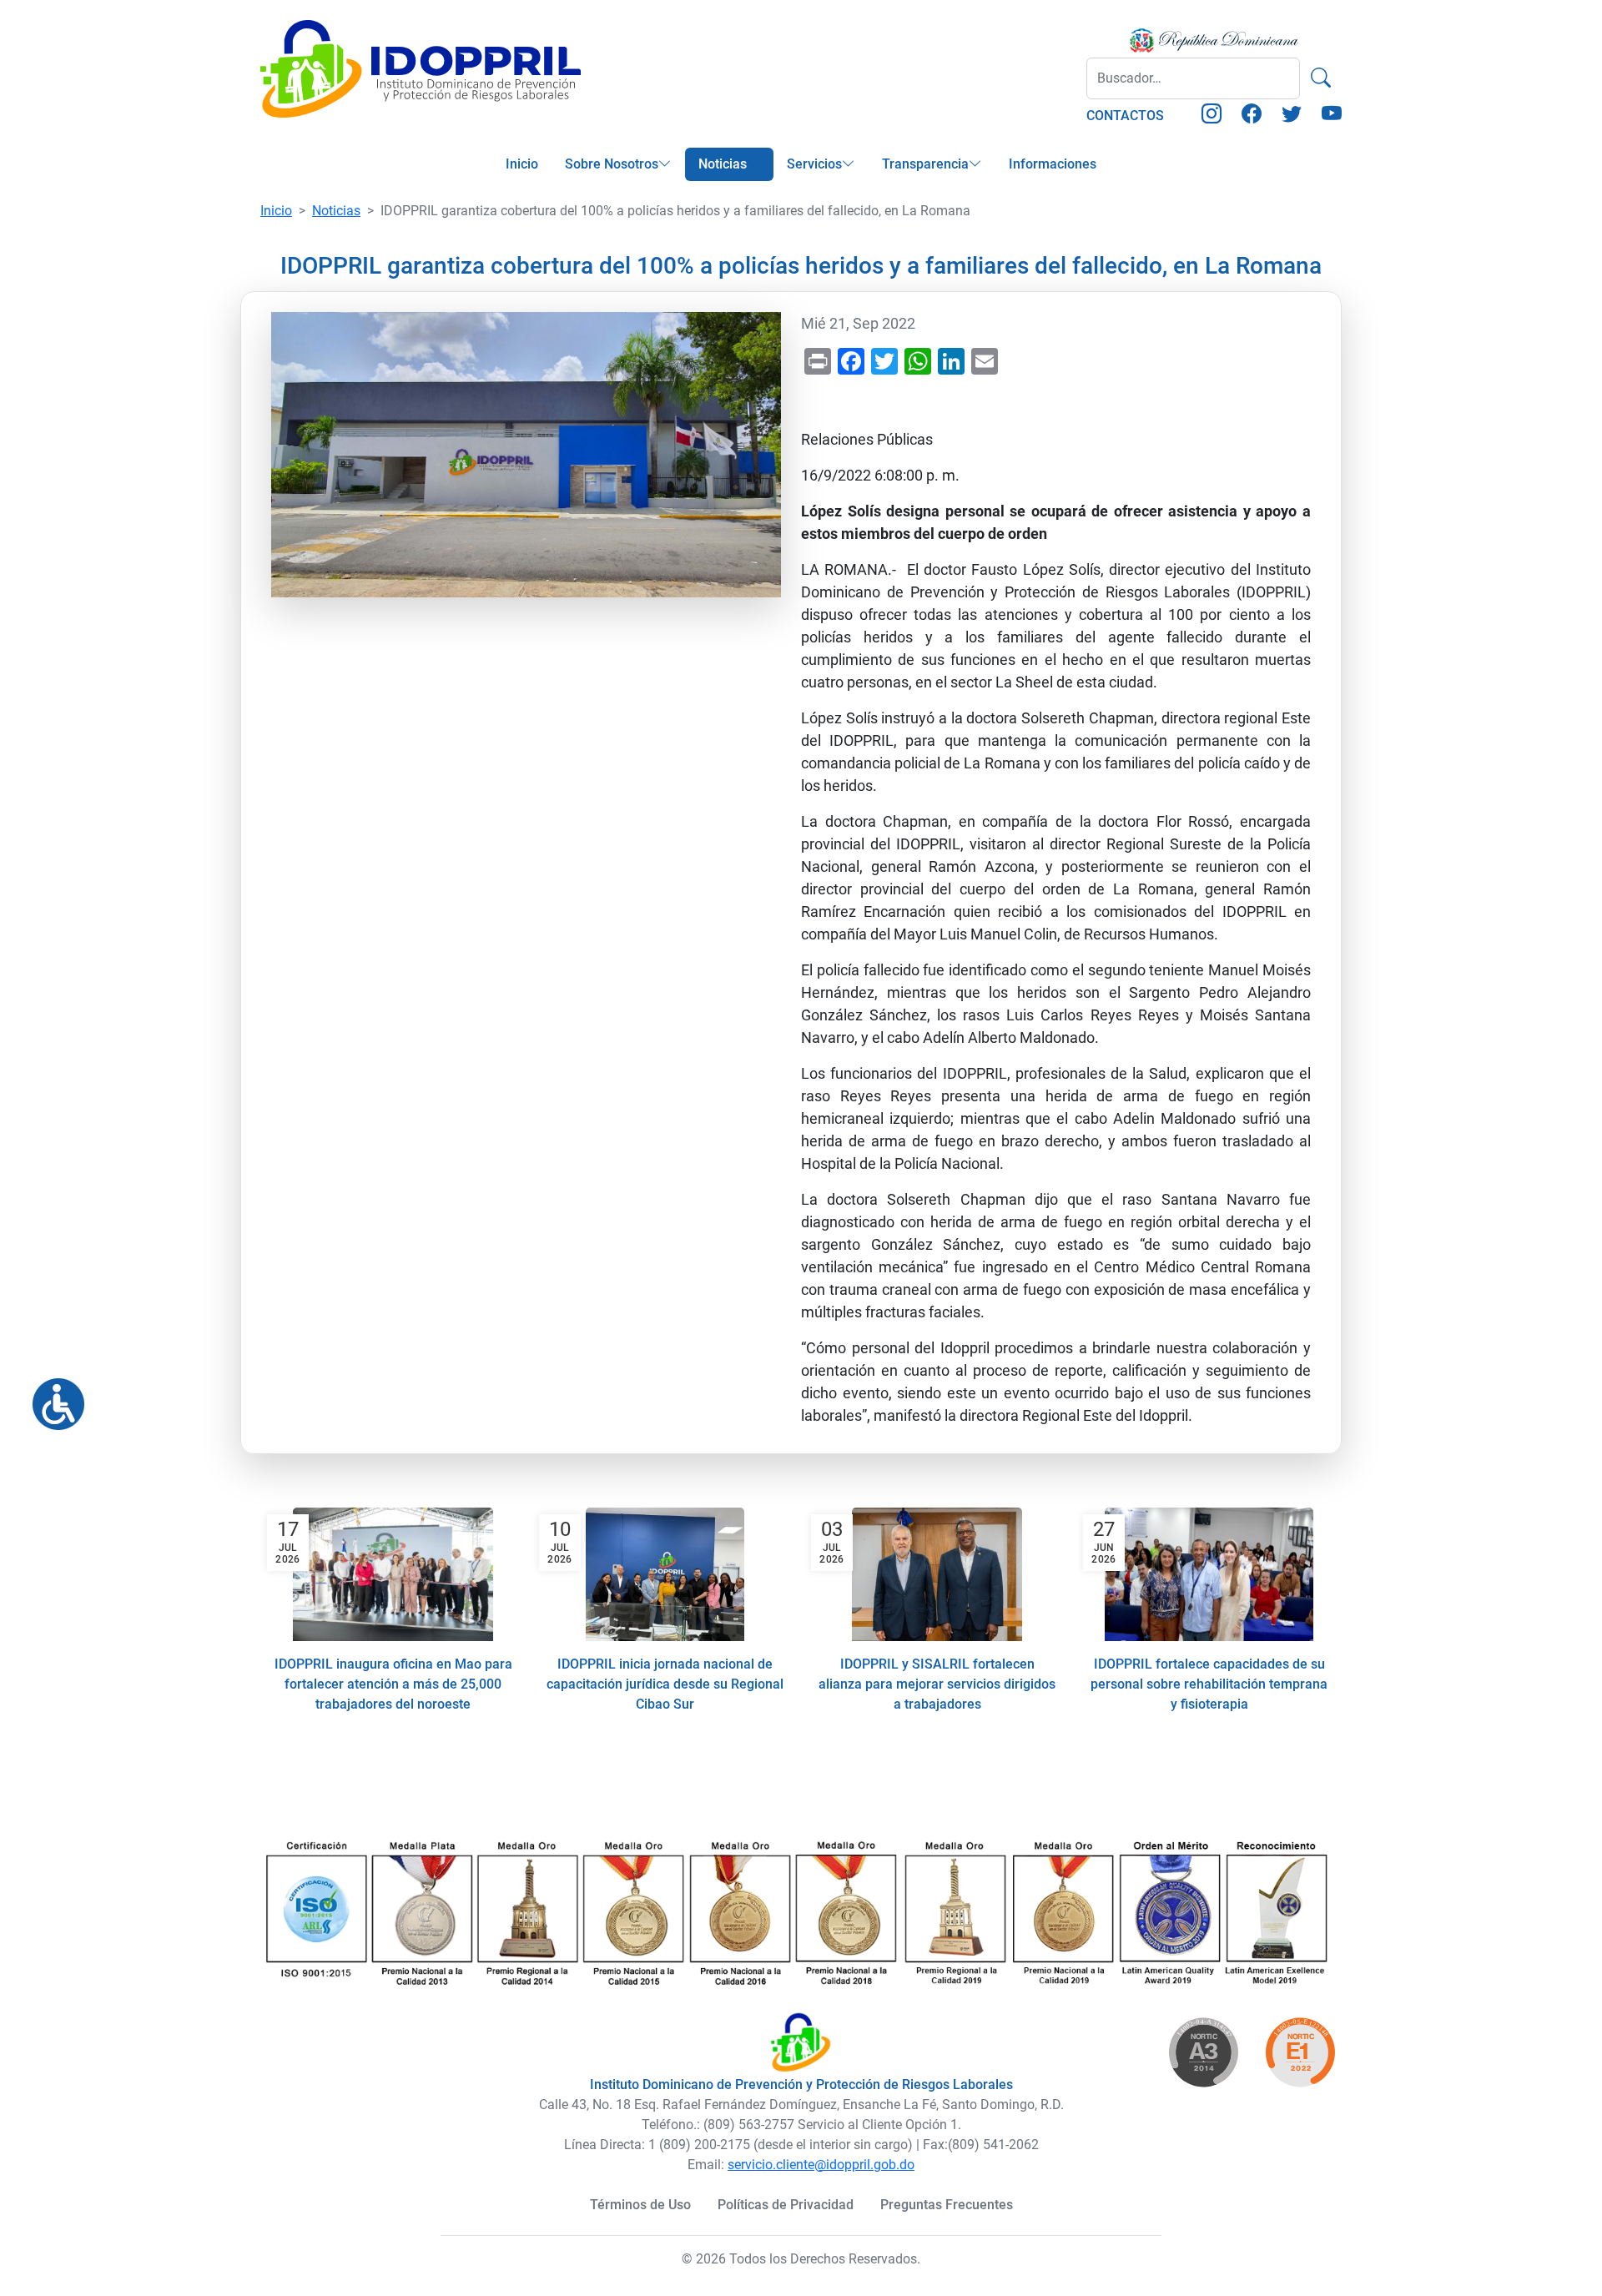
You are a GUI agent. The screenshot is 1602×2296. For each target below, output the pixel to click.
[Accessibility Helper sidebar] (52, 1397)
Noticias (723, 164)
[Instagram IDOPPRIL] (1212, 116)
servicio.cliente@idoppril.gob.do (821, 2165)
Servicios (814, 164)
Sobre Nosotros (612, 164)
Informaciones (1053, 164)
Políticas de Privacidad (786, 2205)
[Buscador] (1321, 78)
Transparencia (925, 164)
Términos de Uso (640, 2205)
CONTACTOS (1125, 116)
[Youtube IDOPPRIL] (1332, 116)
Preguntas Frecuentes (947, 2205)
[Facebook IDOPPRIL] (1252, 116)
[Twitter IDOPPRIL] (1292, 116)
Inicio (522, 164)
